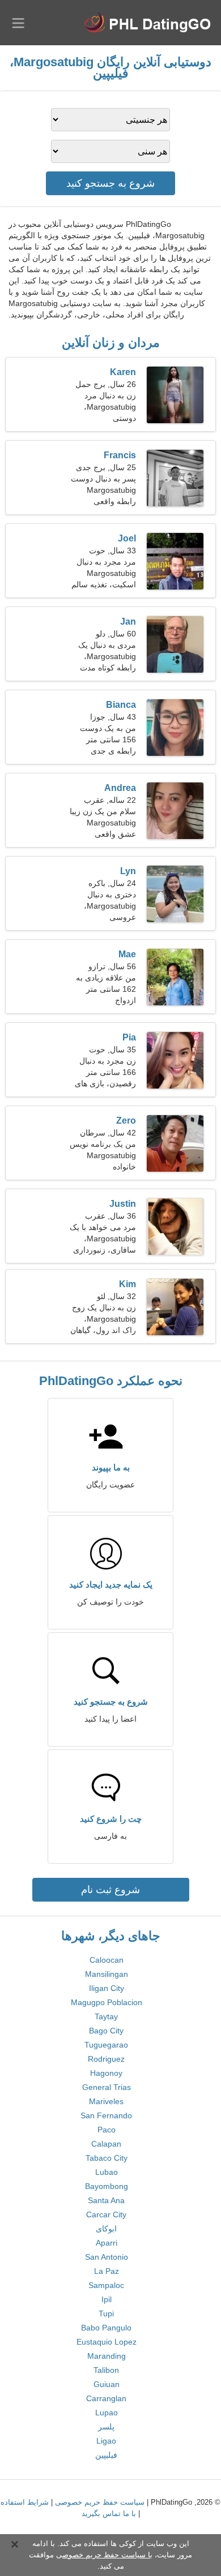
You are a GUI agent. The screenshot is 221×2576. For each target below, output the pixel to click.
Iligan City (107, 1988)
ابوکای (106, 2229)
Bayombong (107, 2186)
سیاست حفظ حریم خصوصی (100, 2502)
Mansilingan (107, 1974)
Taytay (106, 2016)
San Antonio (107, 2257)
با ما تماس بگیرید (109, 2513)
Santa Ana (106, 2200)
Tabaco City (107, 2158)
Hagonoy (106, 2073)
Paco (107, 2130)
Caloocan (107, 1960)
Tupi (106, 2313)
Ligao (106, 2441)
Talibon (106, 2370)
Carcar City (106, 2214)
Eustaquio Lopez (107, 2342)
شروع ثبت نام (110, 1890)
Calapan (106, 2144)
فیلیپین (106, 2455)
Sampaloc (106, 2285)
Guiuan (107, 2384)
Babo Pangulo (106, 2328)
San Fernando (106, 2115)
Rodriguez (106, 2059)
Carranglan (106, 2398)
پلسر (106, 2427)
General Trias (107, 2087)
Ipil (107, 2299)
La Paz (107, 2271)
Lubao (107, 2172)
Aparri (107, 2243)
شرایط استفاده (25, 2502)
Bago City (106, 2031)
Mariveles (106, 2101)
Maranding (107, 2356)
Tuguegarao (106, 2045)
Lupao (107, 2412)
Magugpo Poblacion (107, 2002)
